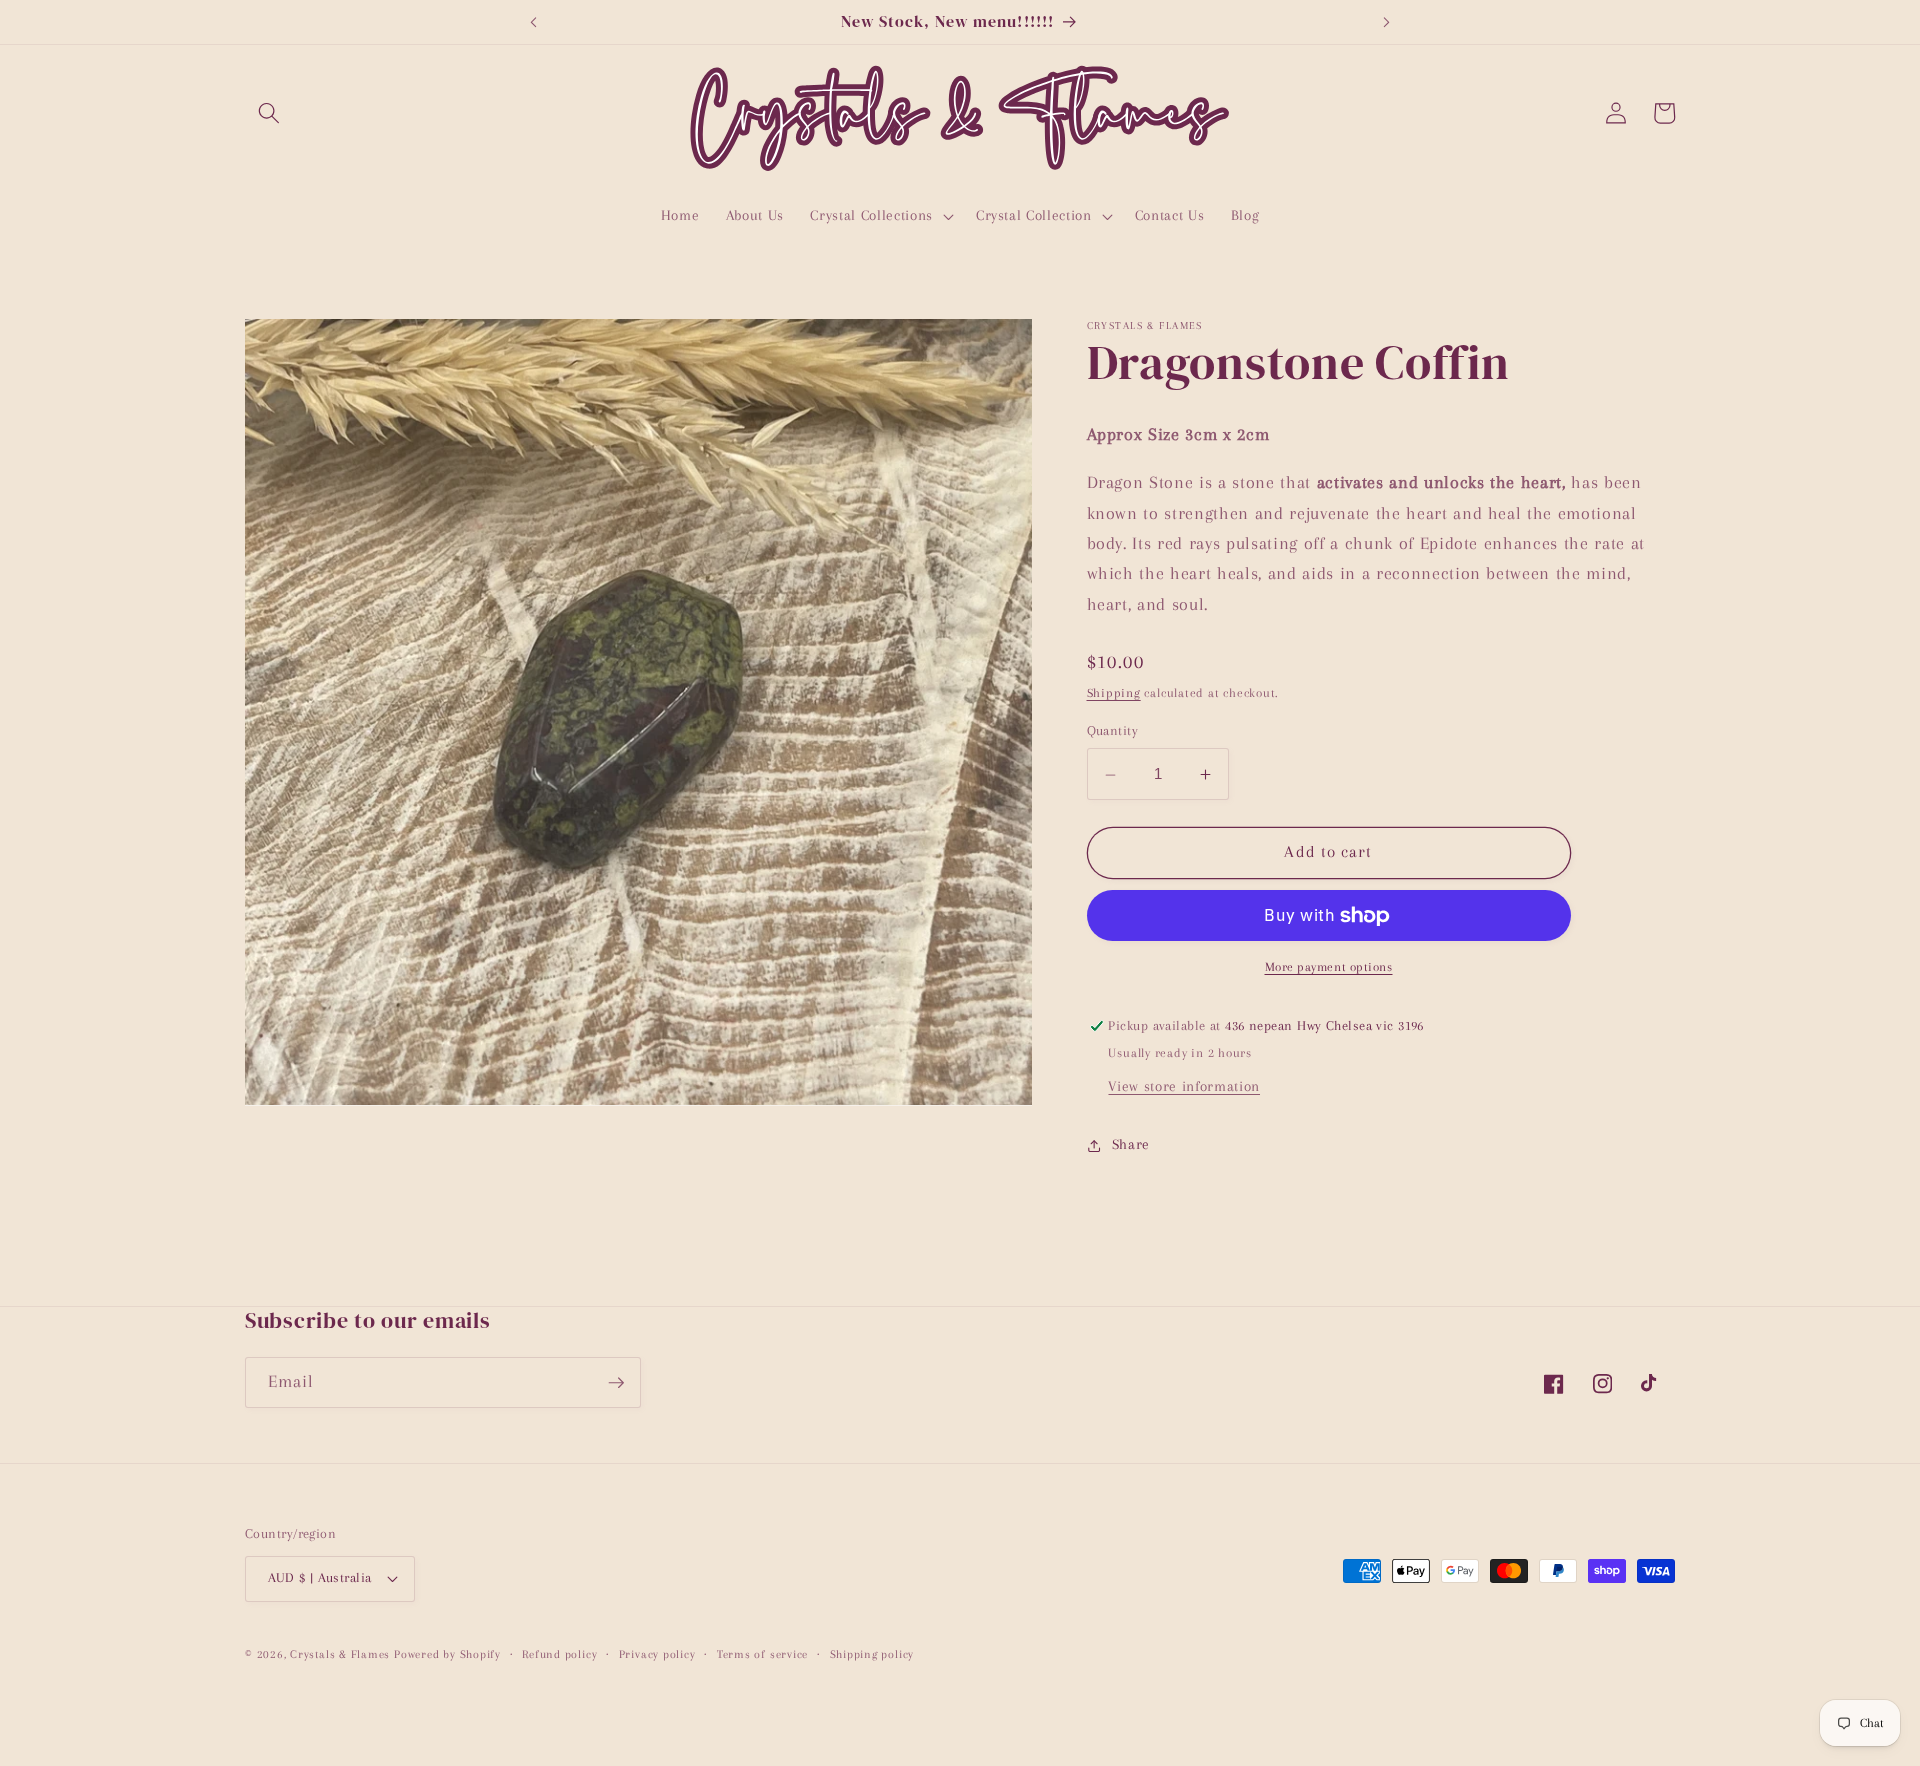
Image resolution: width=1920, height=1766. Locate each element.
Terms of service (762, 1654)
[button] (269, 113)
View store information (1184, 1087)
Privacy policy (657, 1654)
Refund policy (559, 1654)
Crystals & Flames (340, 1654)
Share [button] (1131, 1144)
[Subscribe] (616, 1383)
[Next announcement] (1387, 22)
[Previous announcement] (533, 22)
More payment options (1329, 968)
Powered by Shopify (447, 1654)
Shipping (1114, 693)
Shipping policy (872, 1654)
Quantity (1113, 731)
